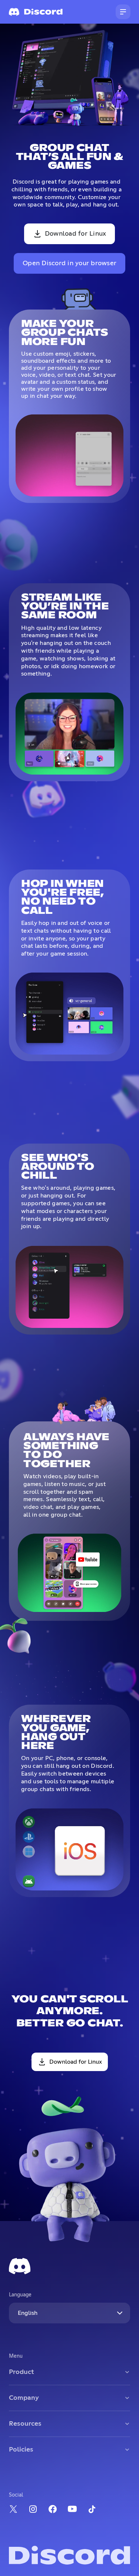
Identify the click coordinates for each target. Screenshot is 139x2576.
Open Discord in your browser (69, 263)
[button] (123, 12)
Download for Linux (76, 234)
